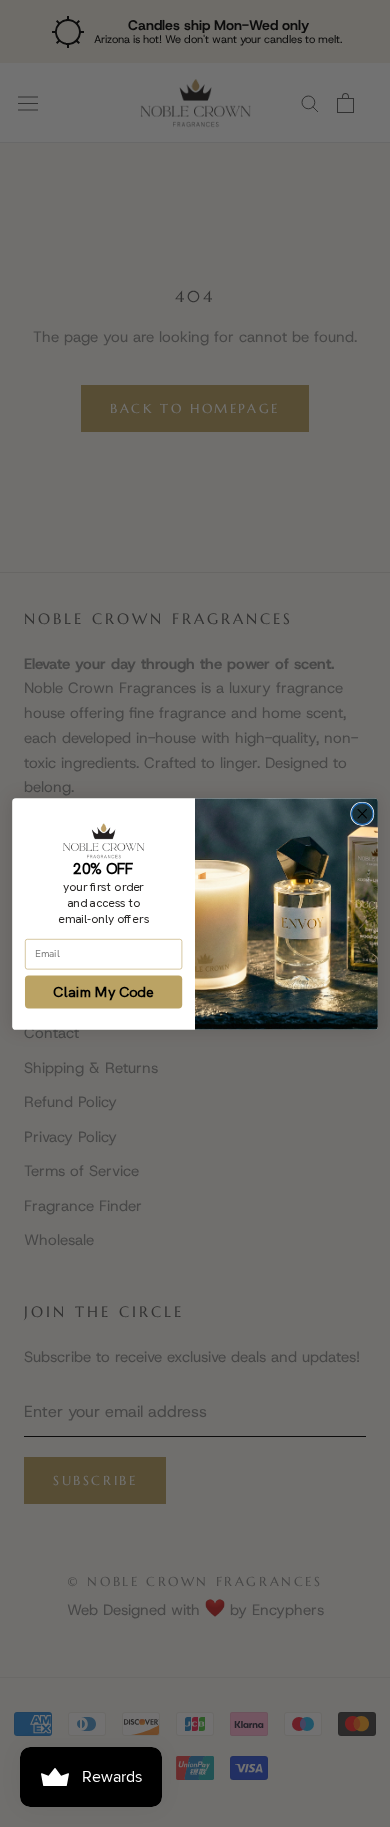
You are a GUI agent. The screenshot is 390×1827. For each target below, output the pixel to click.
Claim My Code (103, 991)
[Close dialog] (362, 813)
